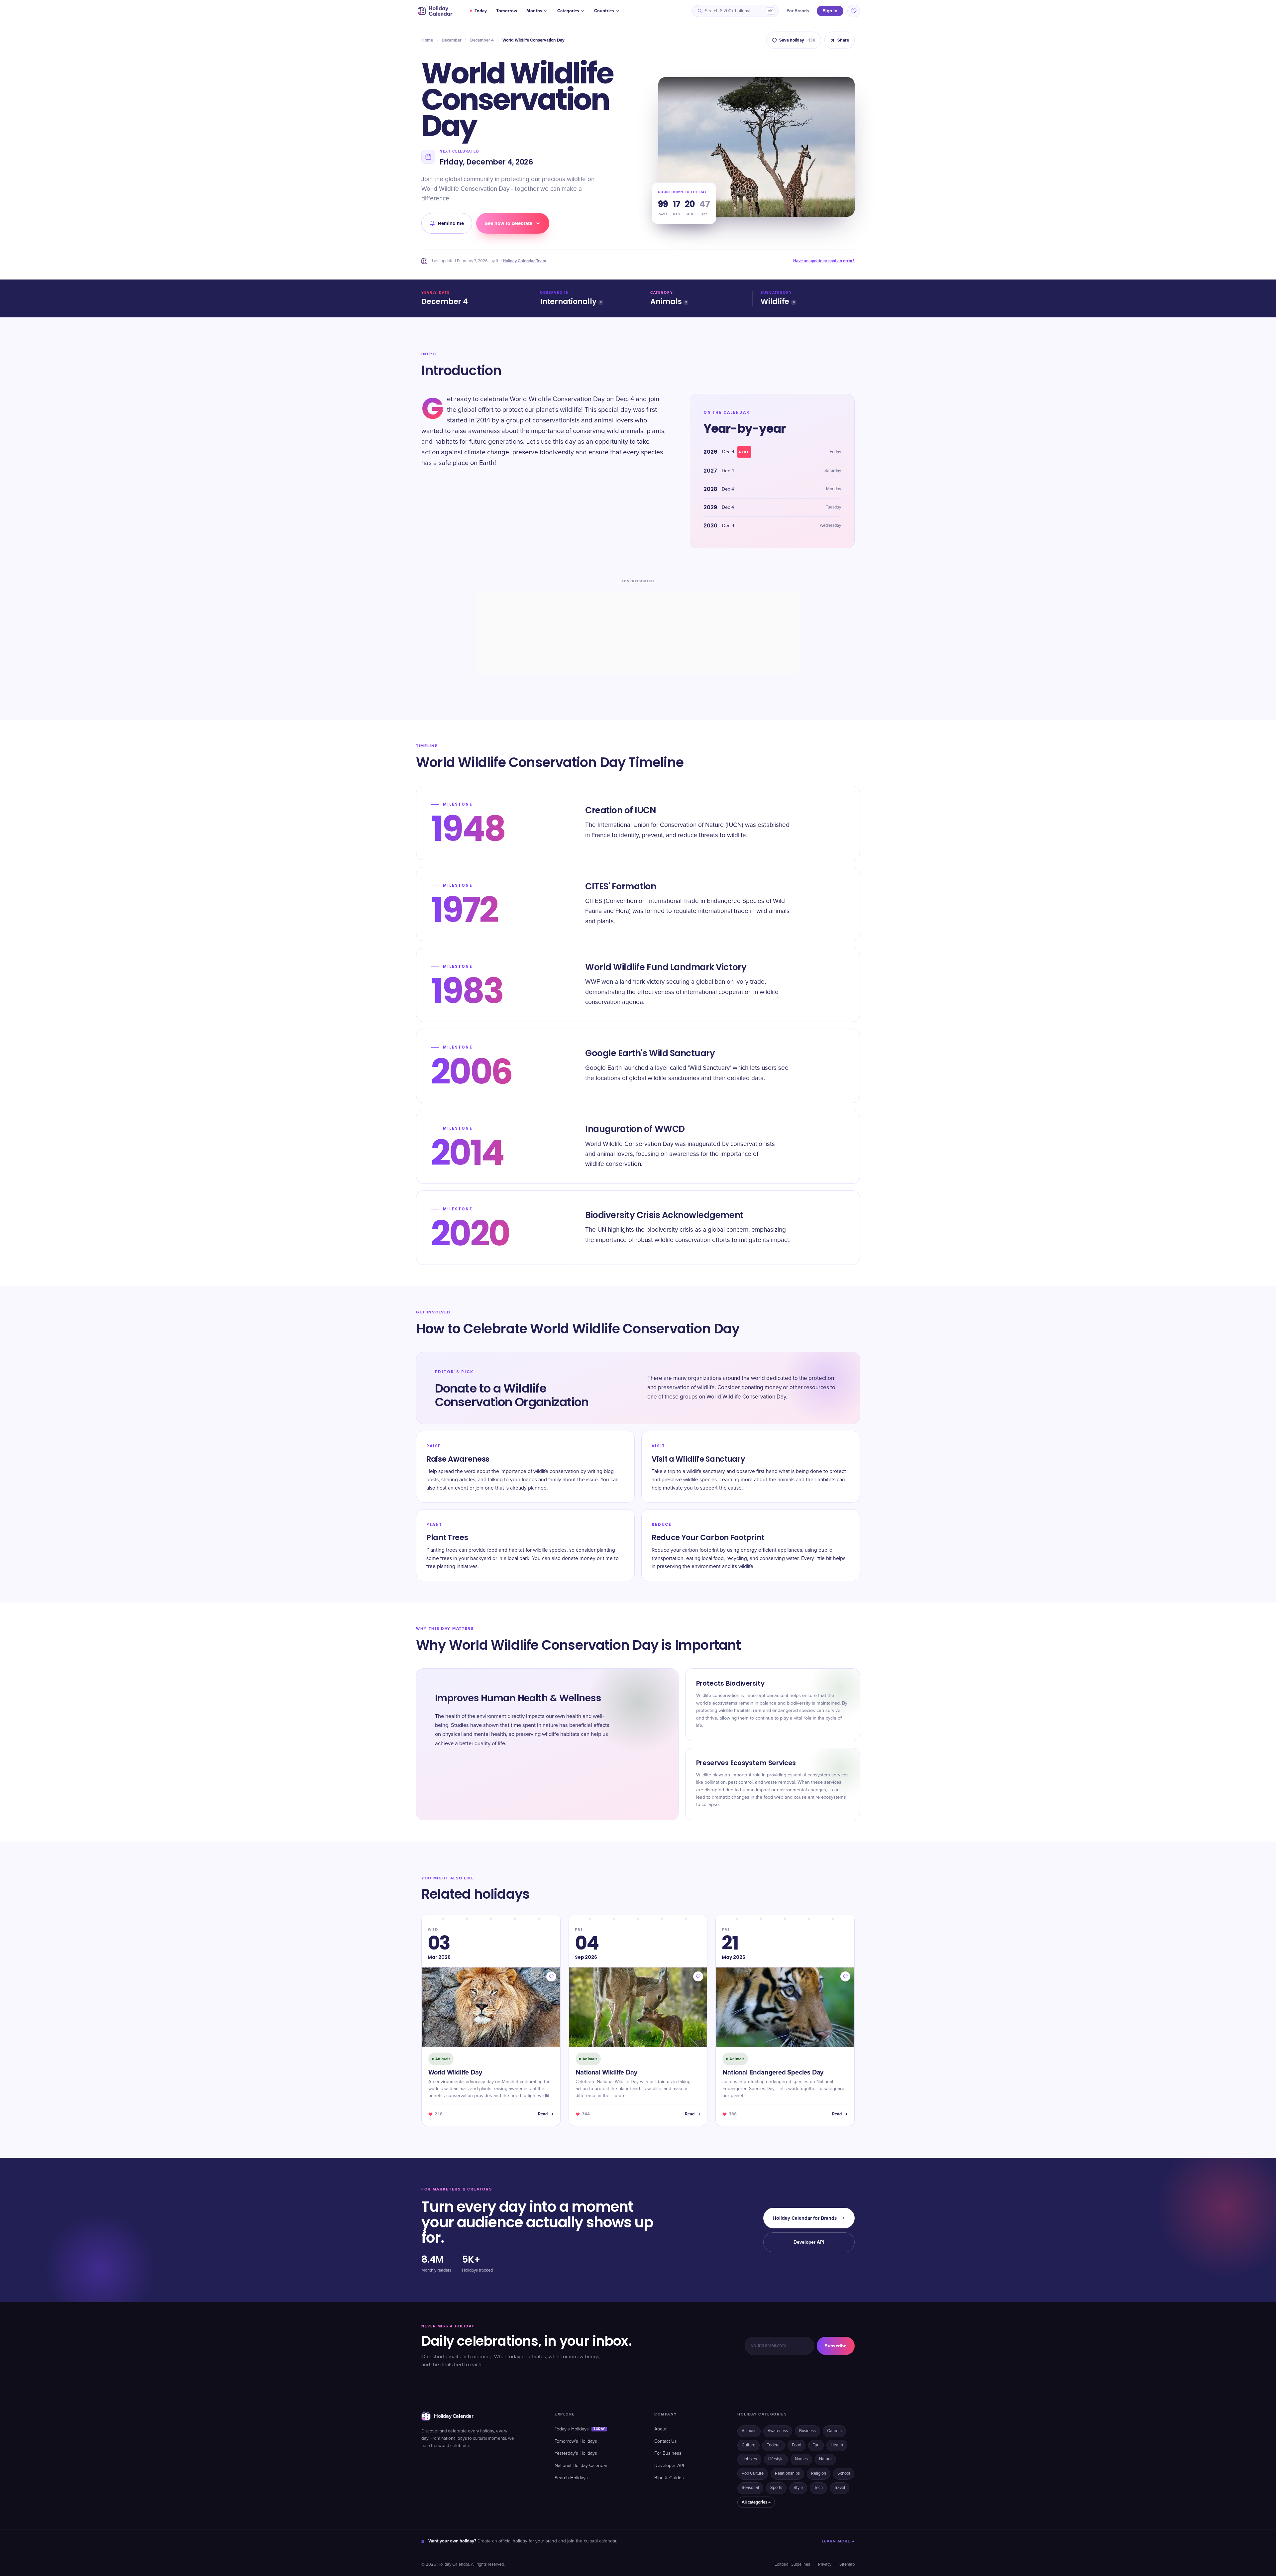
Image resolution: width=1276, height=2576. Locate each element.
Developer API (809, 2242)
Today (481, 11)
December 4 (482, 40)
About (660, 2429)
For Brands (798, 11)
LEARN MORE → (838, 2541)
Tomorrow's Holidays (576, 2441)
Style (798, 2488)
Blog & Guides (669, 2478)
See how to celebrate (509, 223)
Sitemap (847, 2565)
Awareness (778, 2431)
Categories (568, 11)
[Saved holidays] (854, 11)
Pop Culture (753, 2473)
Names (801, 2459)
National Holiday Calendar (581, 2466)
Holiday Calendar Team (525, 261)
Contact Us (666, 2441)
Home (427, 40)
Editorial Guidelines (792, 2565)
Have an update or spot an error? (824, 261)
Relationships (787, 2473)
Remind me (451, 223)
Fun (816, 2445)
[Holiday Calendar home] (434, 11)
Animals (666, 302)
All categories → (756, 2502)
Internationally (568, 302)
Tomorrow (507, 11)
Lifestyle (776, 2459)
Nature (825, 2459)
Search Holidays (571, 2478)
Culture (748, 2445)
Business (807, 2431)
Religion (819, 2473)
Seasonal (750, 2488)
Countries (604, 11)
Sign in (830, 11)
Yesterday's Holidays (576, 2453)
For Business (668, 2453)
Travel (840, 2488)
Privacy (825, 2565)
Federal (774, 2445)
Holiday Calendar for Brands (805, 2218)
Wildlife (775, 302)
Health (837, 2445)
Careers (834, 2431)
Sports (776, 2488)
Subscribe (836, 2346)
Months (534, 11)
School (844, 2473)
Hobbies (749, 2459)
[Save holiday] (551, 1976)
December (452, 40)
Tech (818, 2488)
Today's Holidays (580, 2429)
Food (797, 2445)
